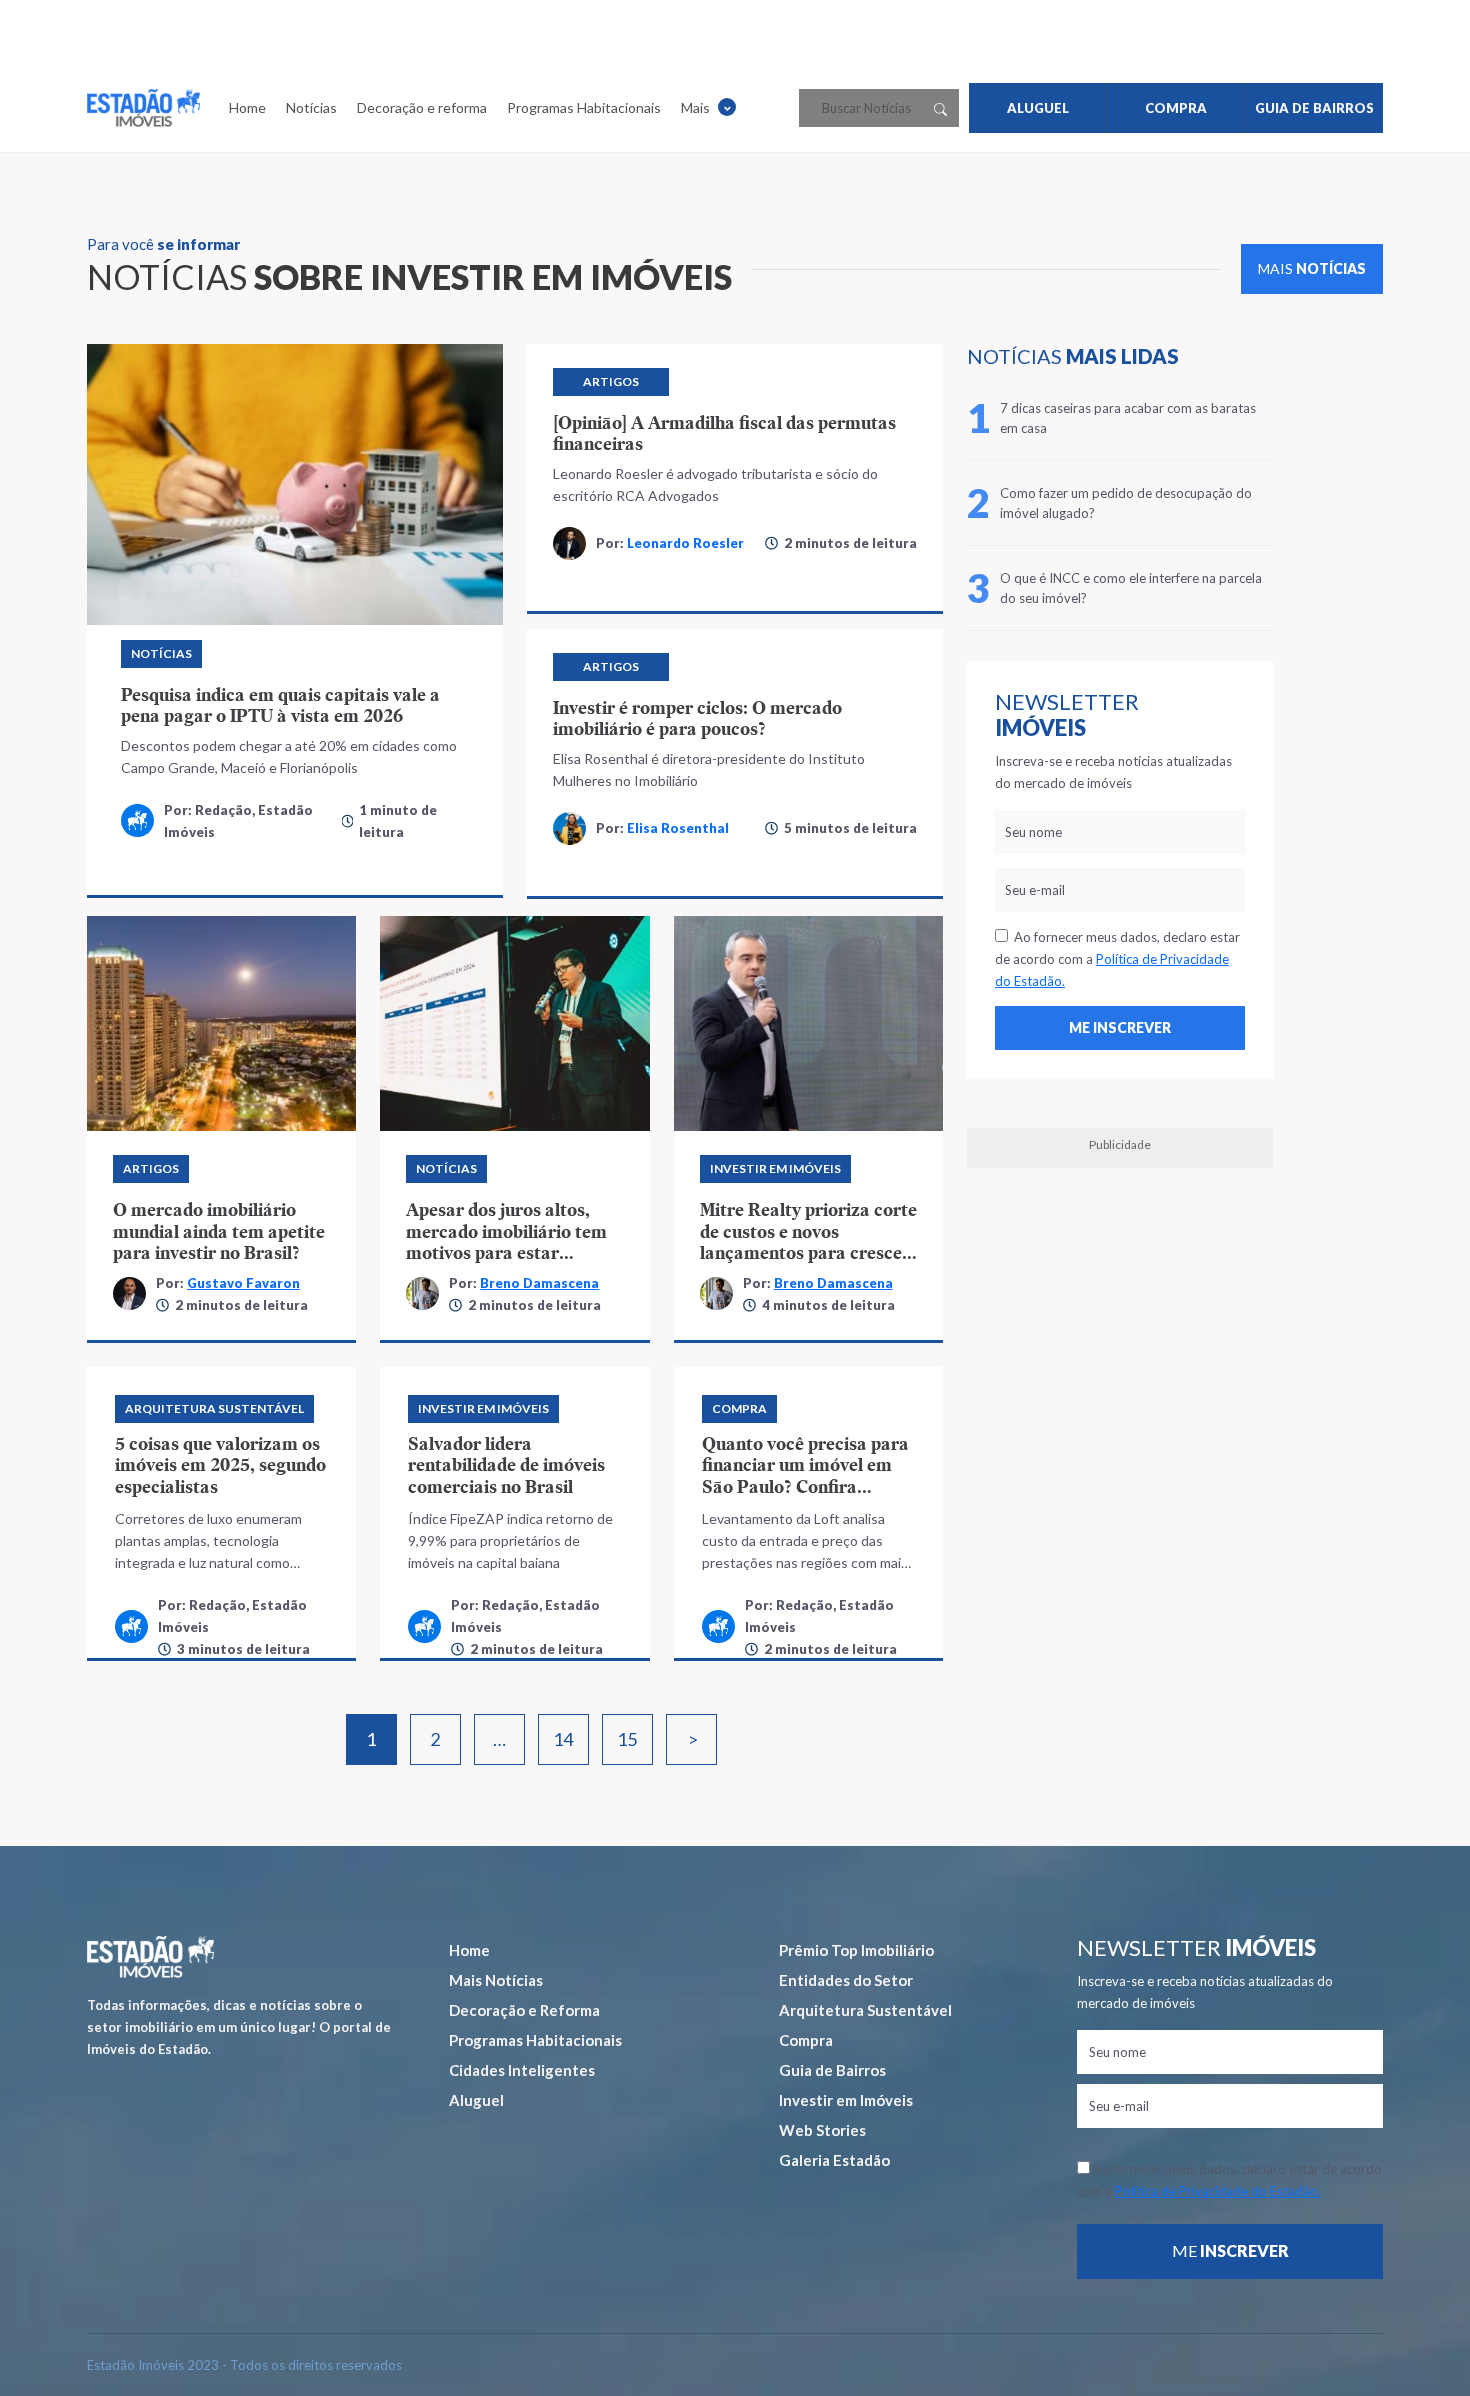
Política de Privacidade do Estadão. (1218, 2191)
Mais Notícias (496, 1980)
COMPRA (1176, 108)
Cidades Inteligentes (522, 2070)
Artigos (611, 381)
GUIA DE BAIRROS (1314, 108)
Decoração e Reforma (524, 2010)
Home (247, 107)
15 (627, 1739)
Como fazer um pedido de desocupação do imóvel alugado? (1126, 503)
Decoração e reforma (422, 107)
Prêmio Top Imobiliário (856, 1950)
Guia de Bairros (832, 2070)
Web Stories (822, 2130)
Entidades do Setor (846, 1980)
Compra (806, 2040)
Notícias (311, 107)
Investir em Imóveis (846, 2100)
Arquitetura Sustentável (865, 2010)
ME (1230, 2250)
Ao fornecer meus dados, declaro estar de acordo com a (1117, 959)
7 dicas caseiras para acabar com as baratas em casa (1128, 418)
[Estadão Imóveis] (143, 108)
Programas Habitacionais (584, 107)
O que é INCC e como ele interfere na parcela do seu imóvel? (1131, 588)
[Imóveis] (150, 1956)
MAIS (1312, 268)
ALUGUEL (1038, 108)
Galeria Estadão (834, 2160)
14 (563, 1739)
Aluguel (476, 2100)
